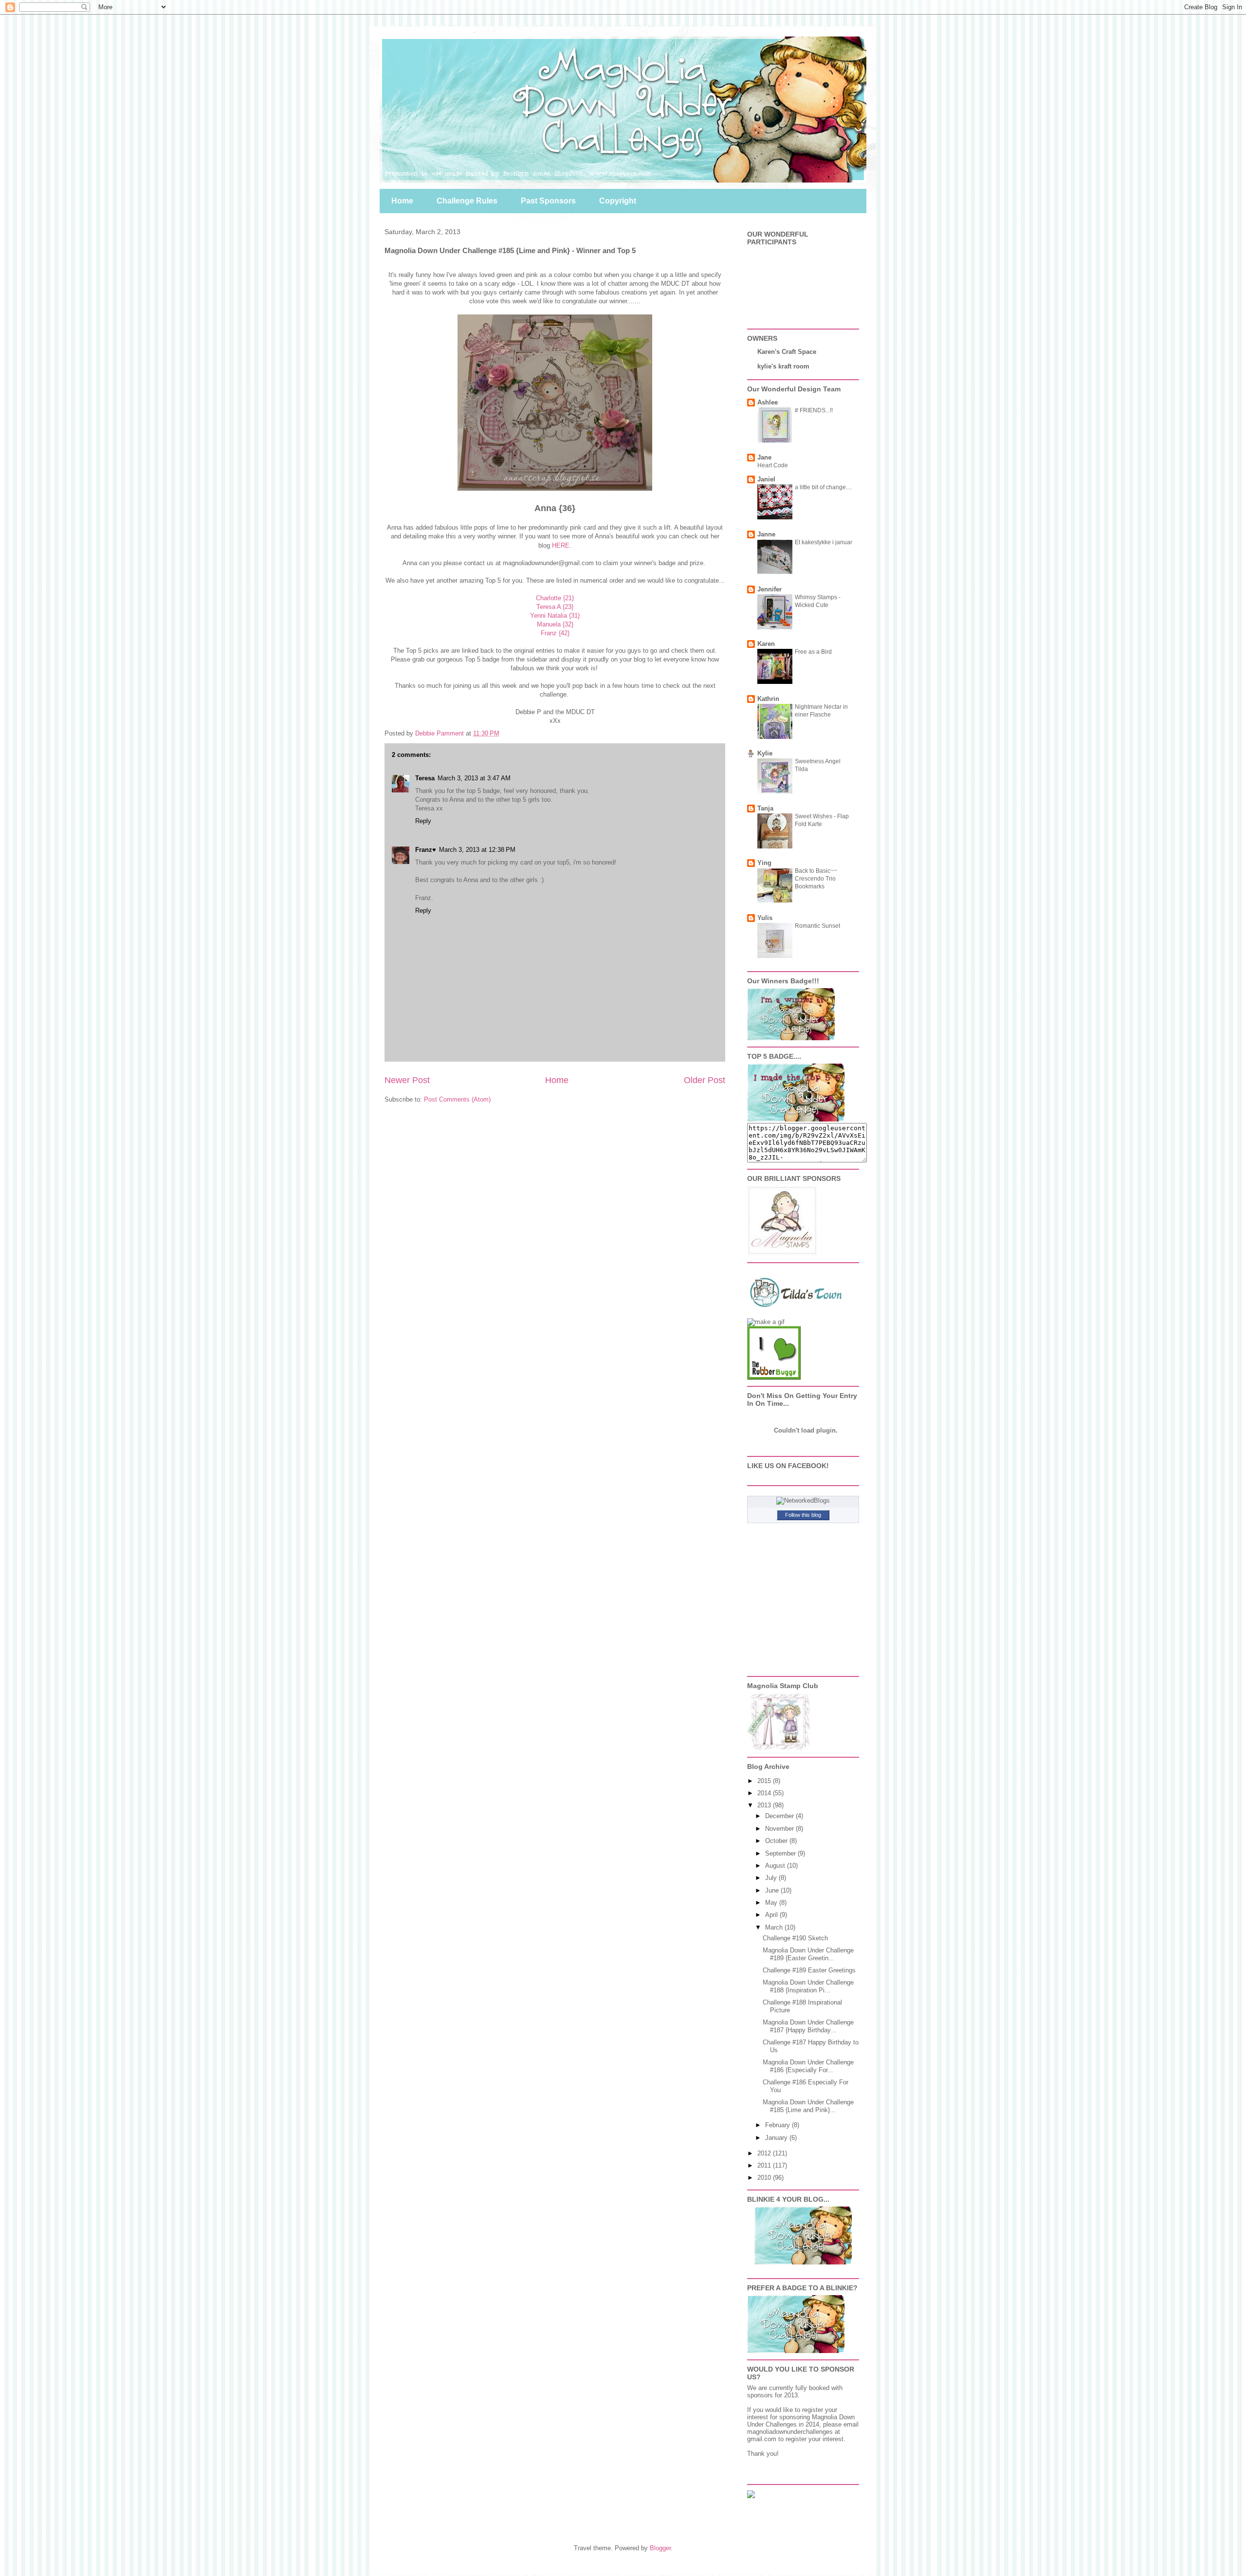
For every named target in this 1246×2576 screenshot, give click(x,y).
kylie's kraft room (783, 366)
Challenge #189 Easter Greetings (809, 1970)
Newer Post (407, 1080)
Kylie (765, 753)
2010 (765, 2178)
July (772, 1878)
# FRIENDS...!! (814, 410)
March (775, 1927)
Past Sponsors (548, 201)
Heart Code (773, 465)
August (776, 1866)
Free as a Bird (813, 652)
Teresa (425, 778)
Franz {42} (555, 633)
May (772, 1903)
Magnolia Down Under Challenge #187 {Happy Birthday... (808, 2026)
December (780, 1816)
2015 (765, 1781)
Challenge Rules (467, 201)
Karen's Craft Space (787, 352)
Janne (766, 534)
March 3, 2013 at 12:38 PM (477, 850)
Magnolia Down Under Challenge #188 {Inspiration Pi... (808, 1986)
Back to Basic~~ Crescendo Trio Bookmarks (816, 879)
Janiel (766, 479)
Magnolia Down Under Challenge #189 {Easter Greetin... (808, 1954)
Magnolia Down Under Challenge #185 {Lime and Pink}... (808, 2106)
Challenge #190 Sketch (795, 1938)
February (779, 2125)
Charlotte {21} (555, 598)
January (777, 2138)
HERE (561, 545)
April (772, 1915)
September (781, 1853)
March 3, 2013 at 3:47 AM (474, 778)
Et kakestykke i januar (824, 542)
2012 (765, 2153)
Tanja (765, 808)
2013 (765, 1805)
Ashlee (768, 402)
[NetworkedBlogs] (803, 1500)
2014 (765, 1793)
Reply (423, 821)
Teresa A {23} (555, 607)
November (780, 1829)
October (777, 1841)
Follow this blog (803, 1515)
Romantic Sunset (817, 926)
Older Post (705, 1080)
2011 (765, 2165)
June (773, 1890)
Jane (764, 457)
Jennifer (770, 589)
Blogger (660, 2548)
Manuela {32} (555, 624)
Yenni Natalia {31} (555, 616)
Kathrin (768, 699)
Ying (764, 863)
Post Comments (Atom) (457, 1099)
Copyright (618, 201)
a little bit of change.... (823, 487)
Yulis (765, 918)
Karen (766, 644)
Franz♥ (426, 850)
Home (402, 201)
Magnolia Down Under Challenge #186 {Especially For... (808, 2066)
